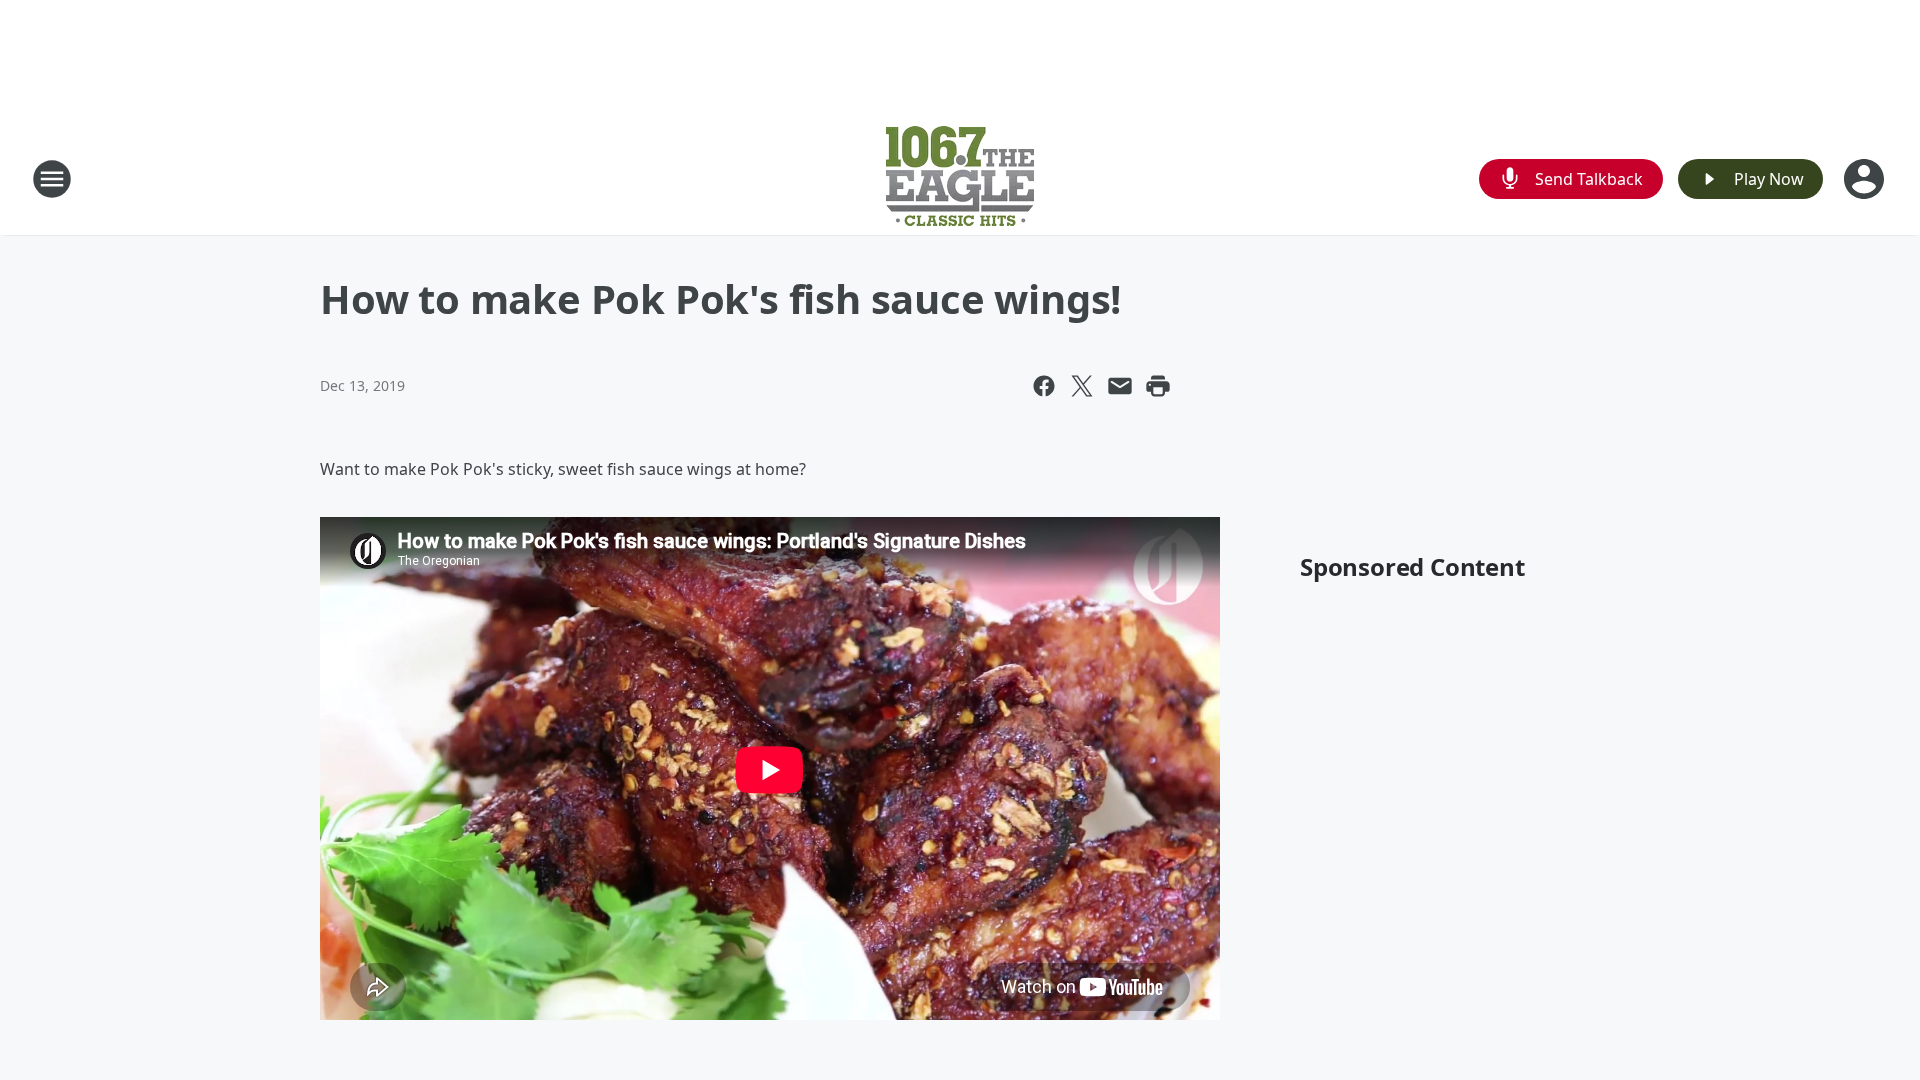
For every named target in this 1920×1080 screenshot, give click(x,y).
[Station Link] (960, 178)
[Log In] (1866, 179)
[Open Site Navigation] (52, 179)
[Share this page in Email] (1120, 386)
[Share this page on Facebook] (1044, 386)
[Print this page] (1158, 386)
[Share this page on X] (1082, 386)
